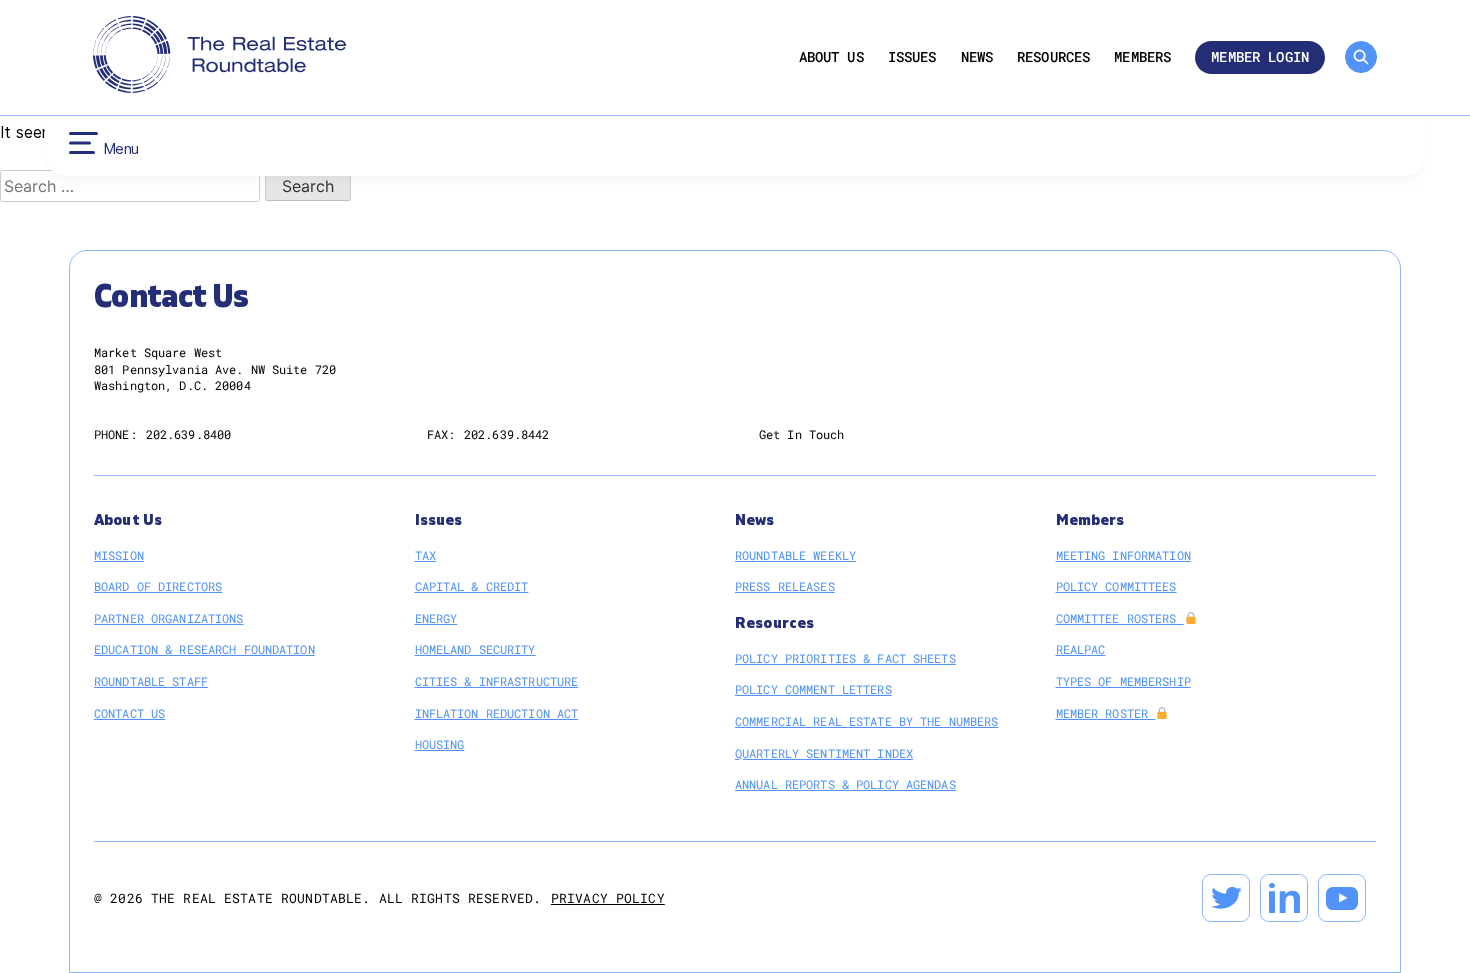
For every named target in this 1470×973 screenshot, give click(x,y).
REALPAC (1081, 649)
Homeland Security (475, 649)
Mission (119, 555)
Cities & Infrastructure (497, 681)
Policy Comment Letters (813, 689)
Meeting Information (1123, 555)
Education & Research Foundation (204, 649)
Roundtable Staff (151, 681)
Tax (425, 555)
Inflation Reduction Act (497, 713)
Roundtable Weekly (795, 555)
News (977, 57)
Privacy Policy (608, 898)
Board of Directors (158, 586)
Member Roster (1106, 713)
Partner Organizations (169, 618)
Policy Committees (1116, 586)
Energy (436, 618)
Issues (912, 57)
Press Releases (785, 586)
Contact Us (129, 713)
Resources (1053, 57)
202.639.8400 (188, 434)
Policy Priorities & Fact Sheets (845, 658)
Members (1142, 57)
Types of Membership (1123, 681)
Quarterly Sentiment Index (824, 753)
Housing (440, 744)
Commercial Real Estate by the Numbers (866, 721)
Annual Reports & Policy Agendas (845, 784)
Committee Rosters (1120, 618)
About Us (831, 57)
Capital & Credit (472, 586)
